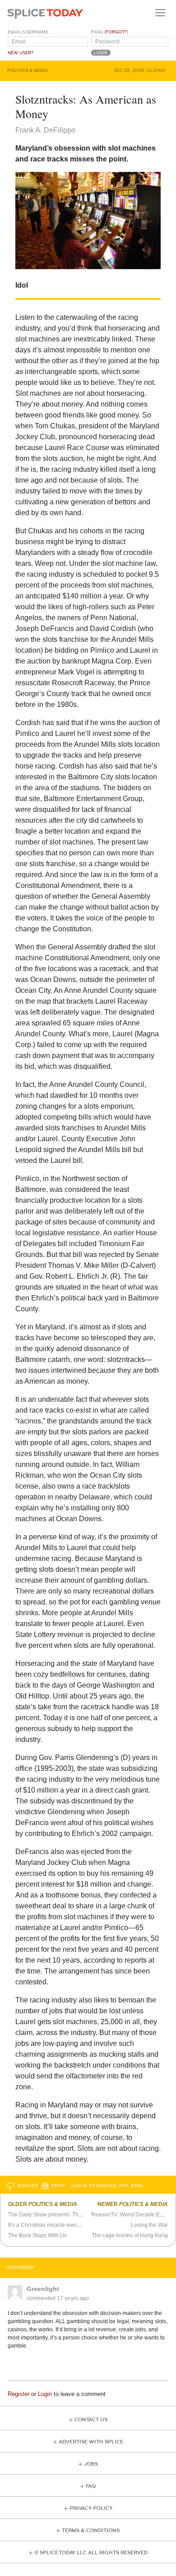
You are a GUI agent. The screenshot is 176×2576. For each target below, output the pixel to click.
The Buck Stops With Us (37, 2235)
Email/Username (28, 32)
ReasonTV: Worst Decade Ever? (131, 2215)
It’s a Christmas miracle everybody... (52, 2225)
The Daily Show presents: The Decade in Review (68, 2215)
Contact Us (91, 2420)
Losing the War (149, 2225)
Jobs (91, 2464)
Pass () (110, 32)
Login (45, 2394)
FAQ (91, 2486)
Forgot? (116, 32)
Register (19, 2394)
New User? (21, 53)
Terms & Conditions (91, 2531)
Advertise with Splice (91, 2442)
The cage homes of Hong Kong (130, 2235)
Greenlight (43, 2289)
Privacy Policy (91, 2508)
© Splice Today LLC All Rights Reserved (91, 2553)
